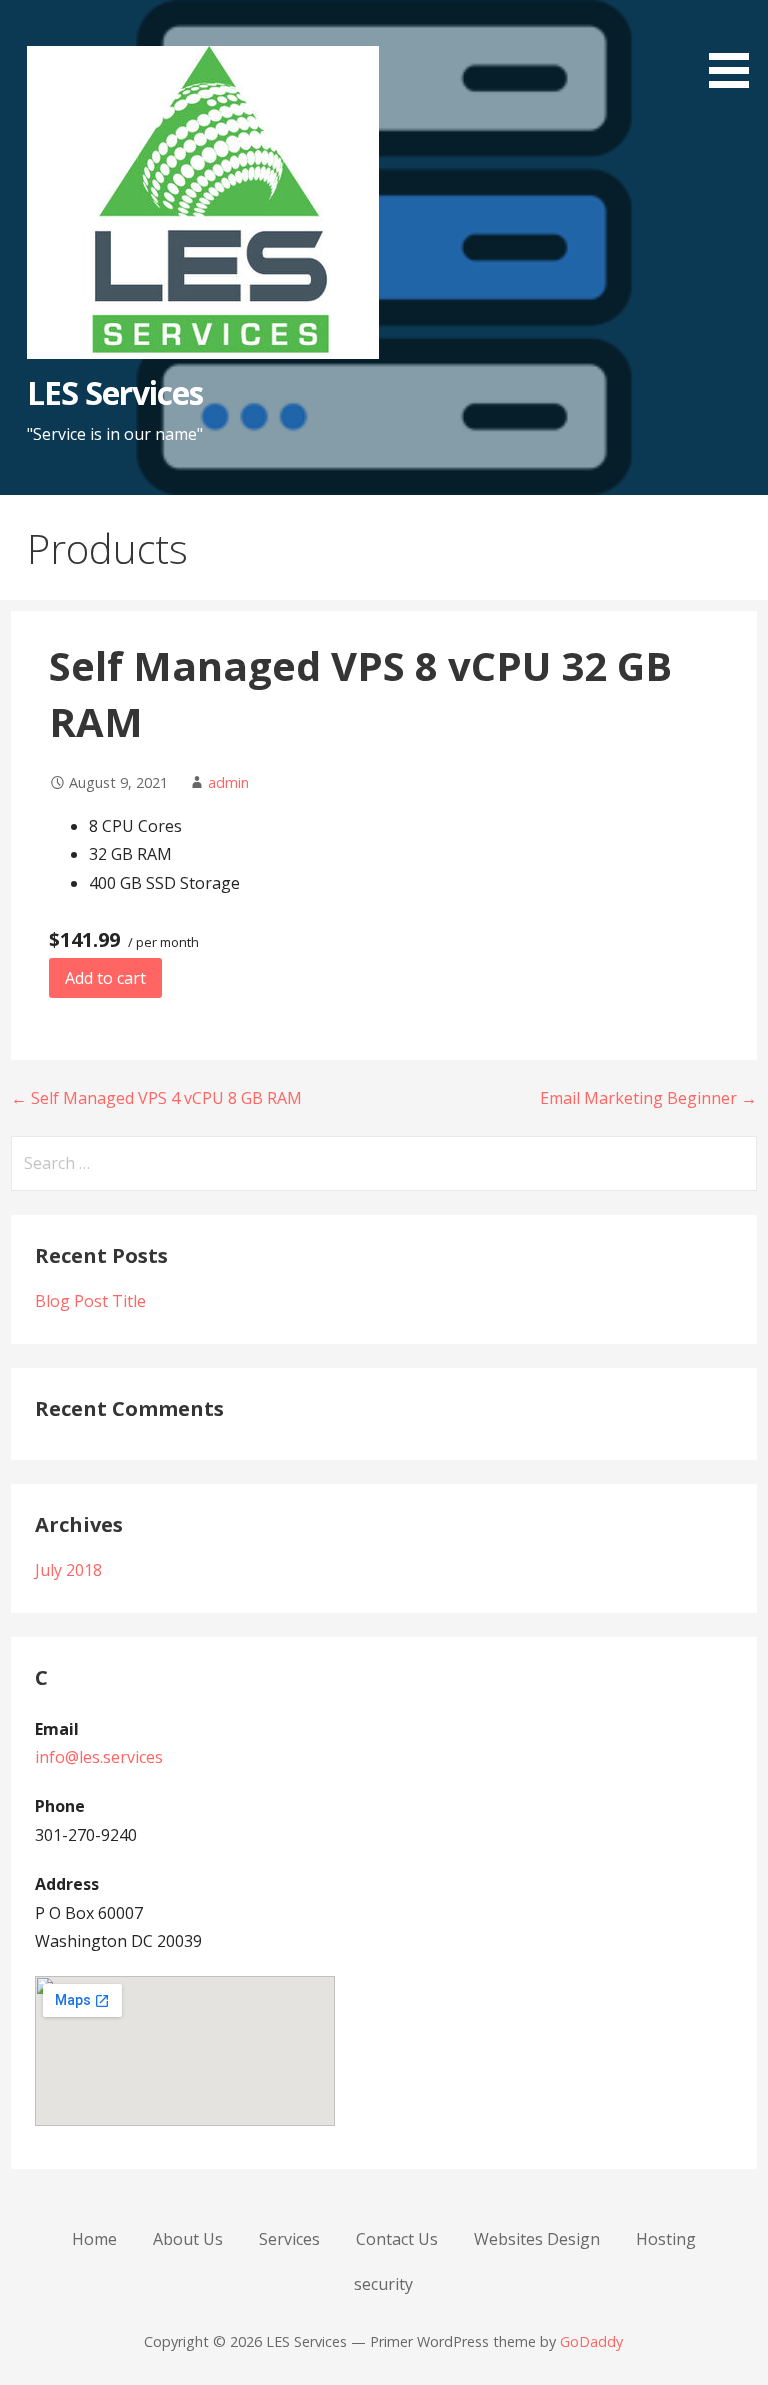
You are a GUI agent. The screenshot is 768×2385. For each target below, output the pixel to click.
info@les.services (99, 1757)
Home (94, 2239)
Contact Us (397, 2239)
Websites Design (537, 2239)
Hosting (666, 2239)
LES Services (115, 392)
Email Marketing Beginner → (648, 1098)
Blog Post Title (90, 1301)
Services (289, 2239)
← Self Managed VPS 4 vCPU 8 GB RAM (156, 1098)
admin (228, 782)
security (383, 2284)
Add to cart (105, 978)
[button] (736, 47)
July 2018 (68, 1570)
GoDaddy (591, 2341)
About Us (188, 2239)
